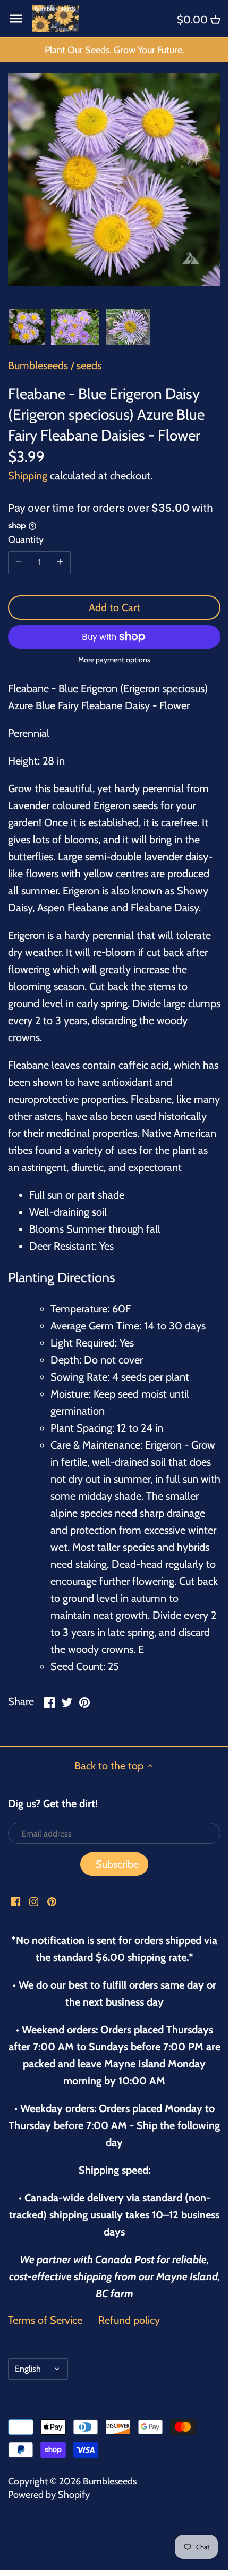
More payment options (114, 660)
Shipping (28, 476)
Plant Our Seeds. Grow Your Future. (114, 50)
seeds (89, 365)
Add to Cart (114, 608)
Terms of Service (45, 2320)
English (28, 2369)
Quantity (26, 540)
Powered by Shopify (49, 2495)
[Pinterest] (52, 1900)
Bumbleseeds (38, 365)
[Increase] (60, 562)
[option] (27, 327)
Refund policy (129, 2320)
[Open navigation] (16, 19)
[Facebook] (16, 1900)
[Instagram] (34, 1900)
